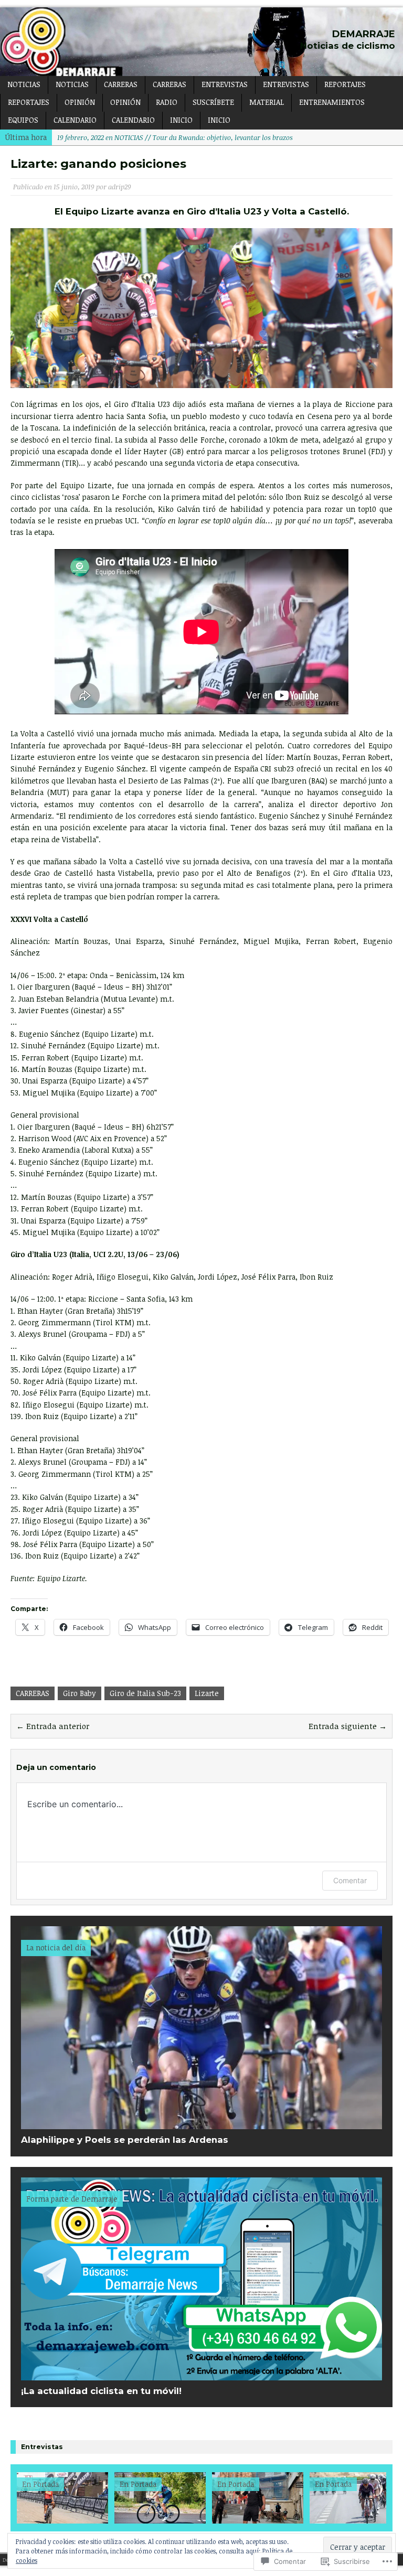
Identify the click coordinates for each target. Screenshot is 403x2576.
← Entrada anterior (53, 1726)
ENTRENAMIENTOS (332, 102)
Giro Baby (79, 1693)
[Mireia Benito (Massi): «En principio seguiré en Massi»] (147, 2498)
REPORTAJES (345, 84)
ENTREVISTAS (225, 84)
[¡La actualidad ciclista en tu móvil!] (201, 2374)
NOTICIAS (24, 84)
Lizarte (207, 1693)
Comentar (350, 1880)
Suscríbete (213, 102)
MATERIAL (267, 102)
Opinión (125, 102)
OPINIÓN (80, 102)
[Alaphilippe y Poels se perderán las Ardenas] (201, 2123)
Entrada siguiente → (348, 1726)
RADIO (167, 102)
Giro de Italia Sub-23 (145, 1693)
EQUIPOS (23, 120)
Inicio (181, 120)
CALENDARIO (75, 120)
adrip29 (120, 187)
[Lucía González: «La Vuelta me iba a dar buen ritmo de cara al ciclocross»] (49, 2498)
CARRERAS (121, 84)
